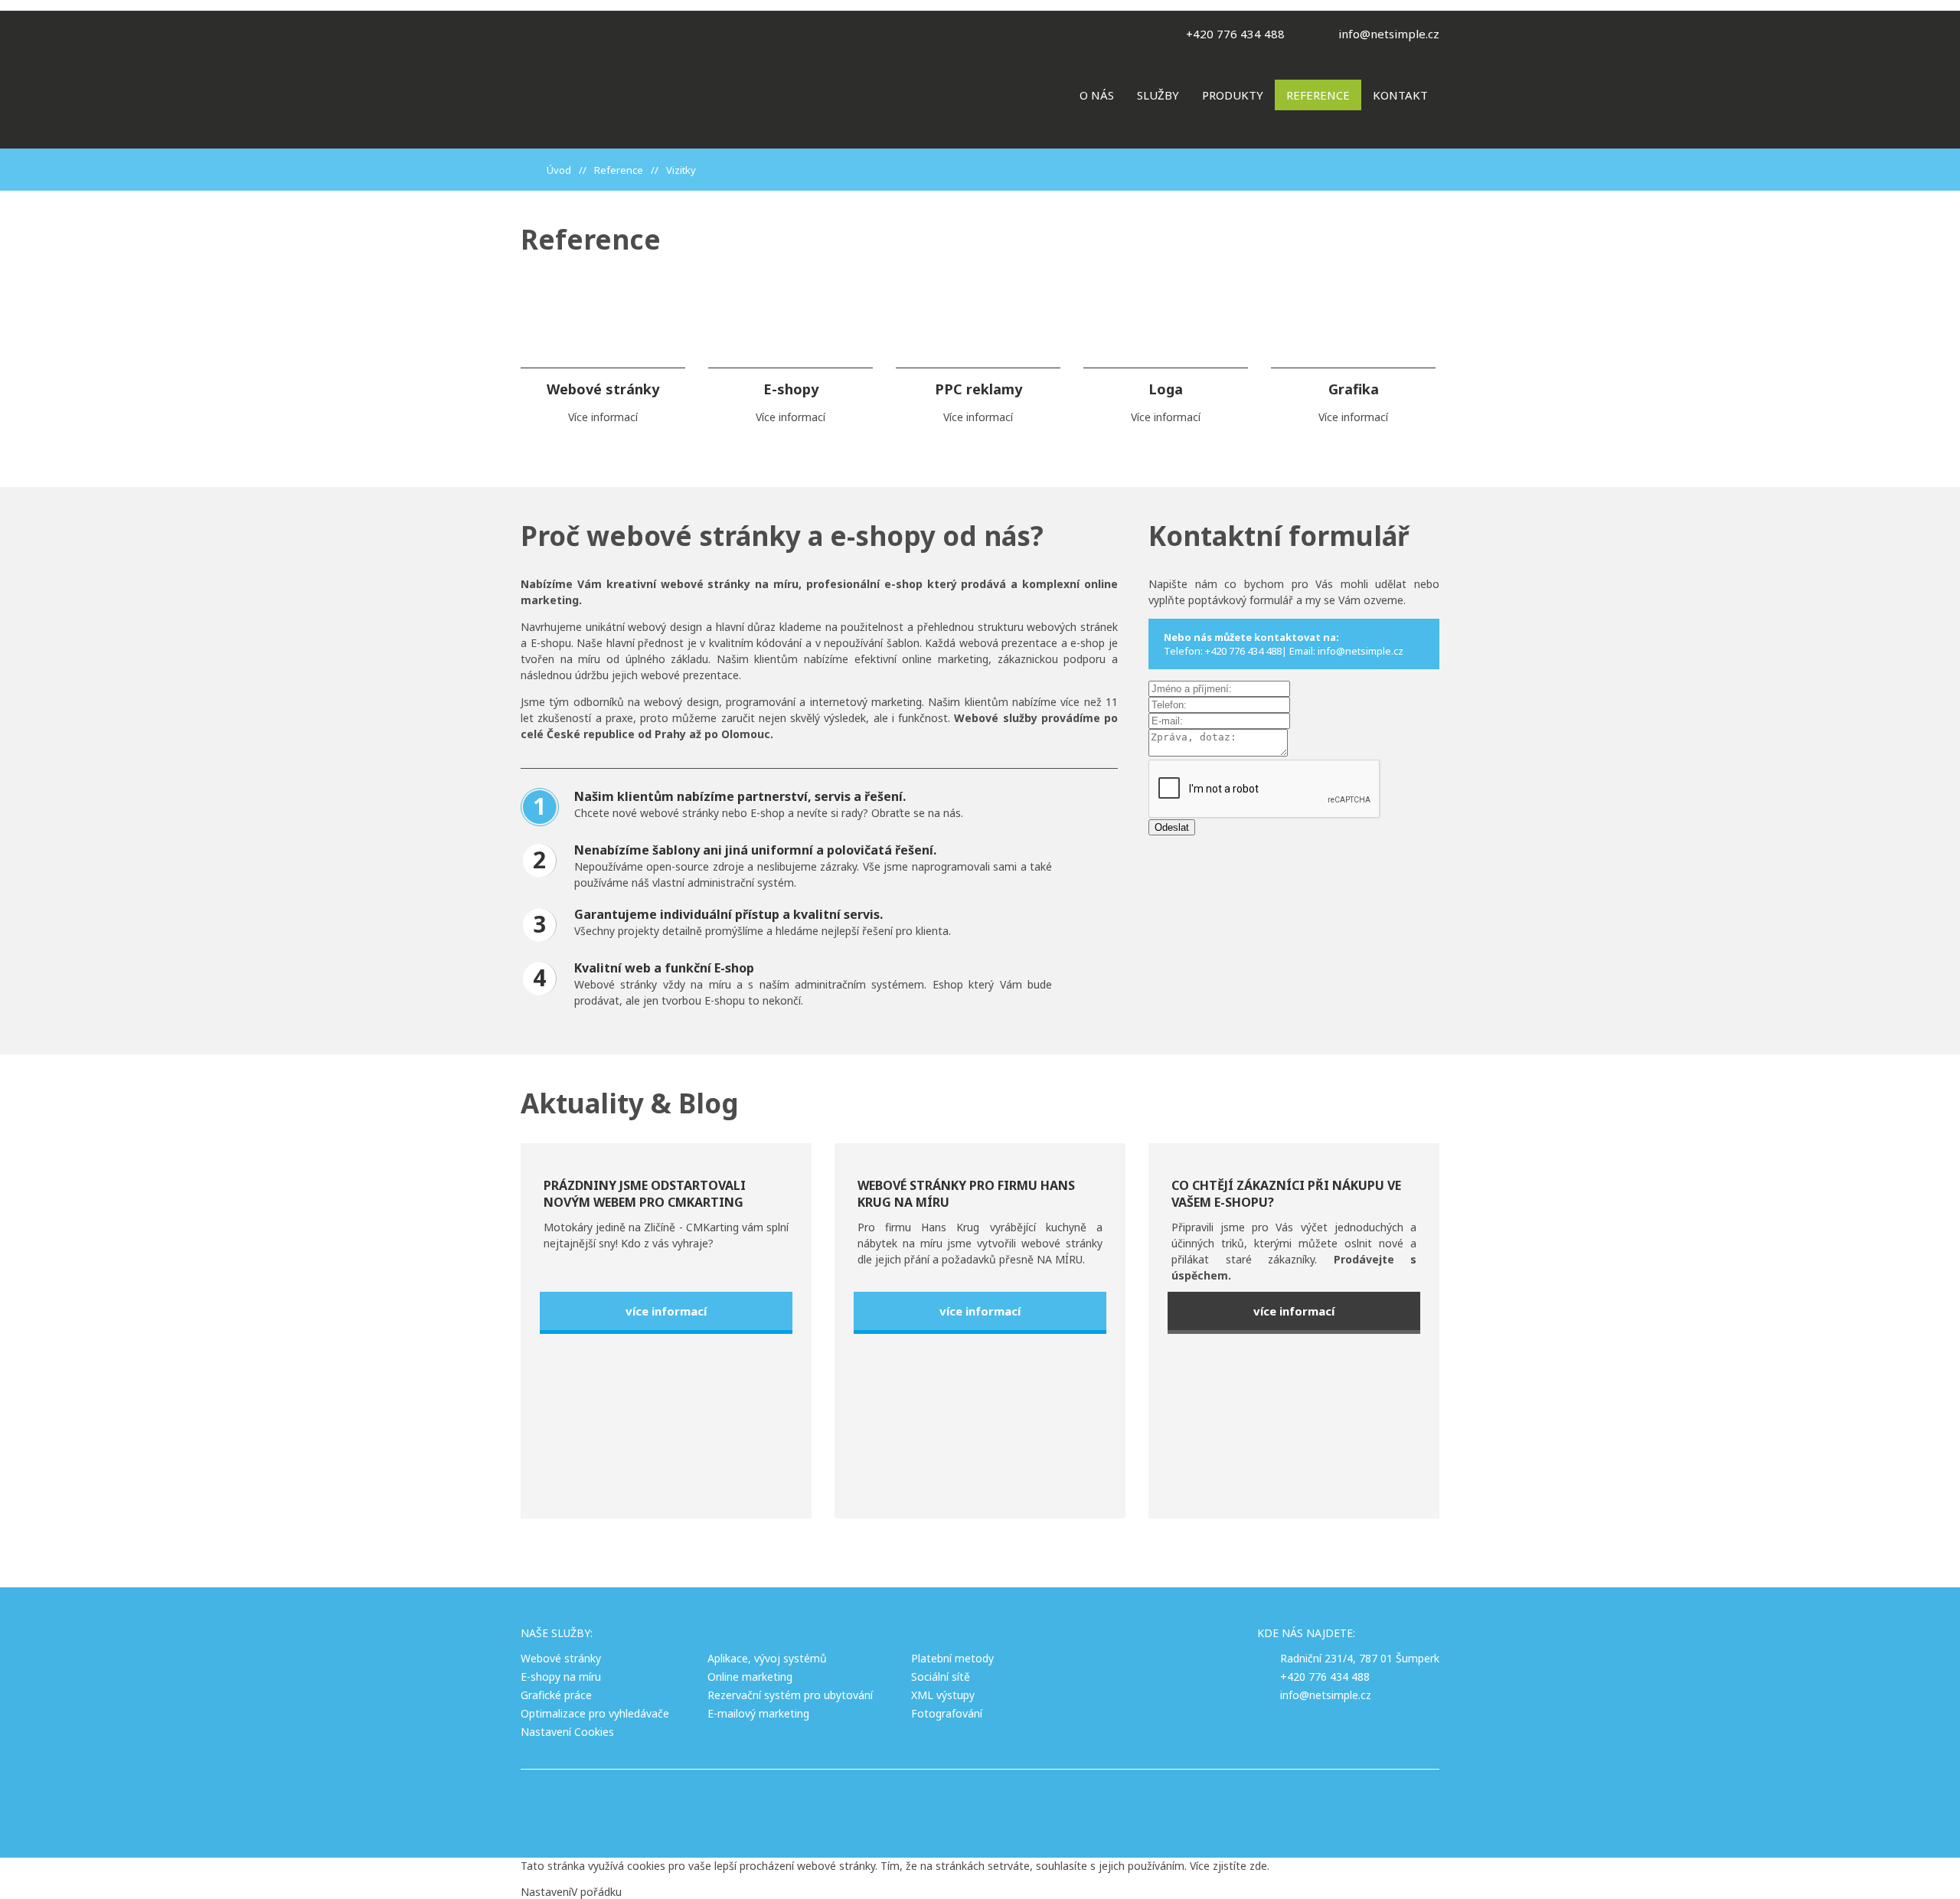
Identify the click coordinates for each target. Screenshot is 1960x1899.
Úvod (559, 170)
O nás (1097, 95)
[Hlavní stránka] (532, 170)
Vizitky (681, 170)
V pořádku (596, 1892)
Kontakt (1400, 95)
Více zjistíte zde (1228, 1866)
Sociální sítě (941, 1677)
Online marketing (750, 1677)
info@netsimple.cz (1389, 34)
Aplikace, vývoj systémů (767, 1658)
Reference (1318, 95)
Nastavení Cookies (567, 1732)
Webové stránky (561, 1658)
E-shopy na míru (561, 1677)
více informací (666, 1311)
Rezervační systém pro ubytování (790, 1695)
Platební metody (952, 1658)
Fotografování (947, 1713)
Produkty (1233, 95)
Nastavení (546, 1892)
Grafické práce (556, 1695)
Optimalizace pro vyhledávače (595, 1713)
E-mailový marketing (758, 1713)
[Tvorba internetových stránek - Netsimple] (1062, 1804)
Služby (1158, 95)
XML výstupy (943, 1695)
